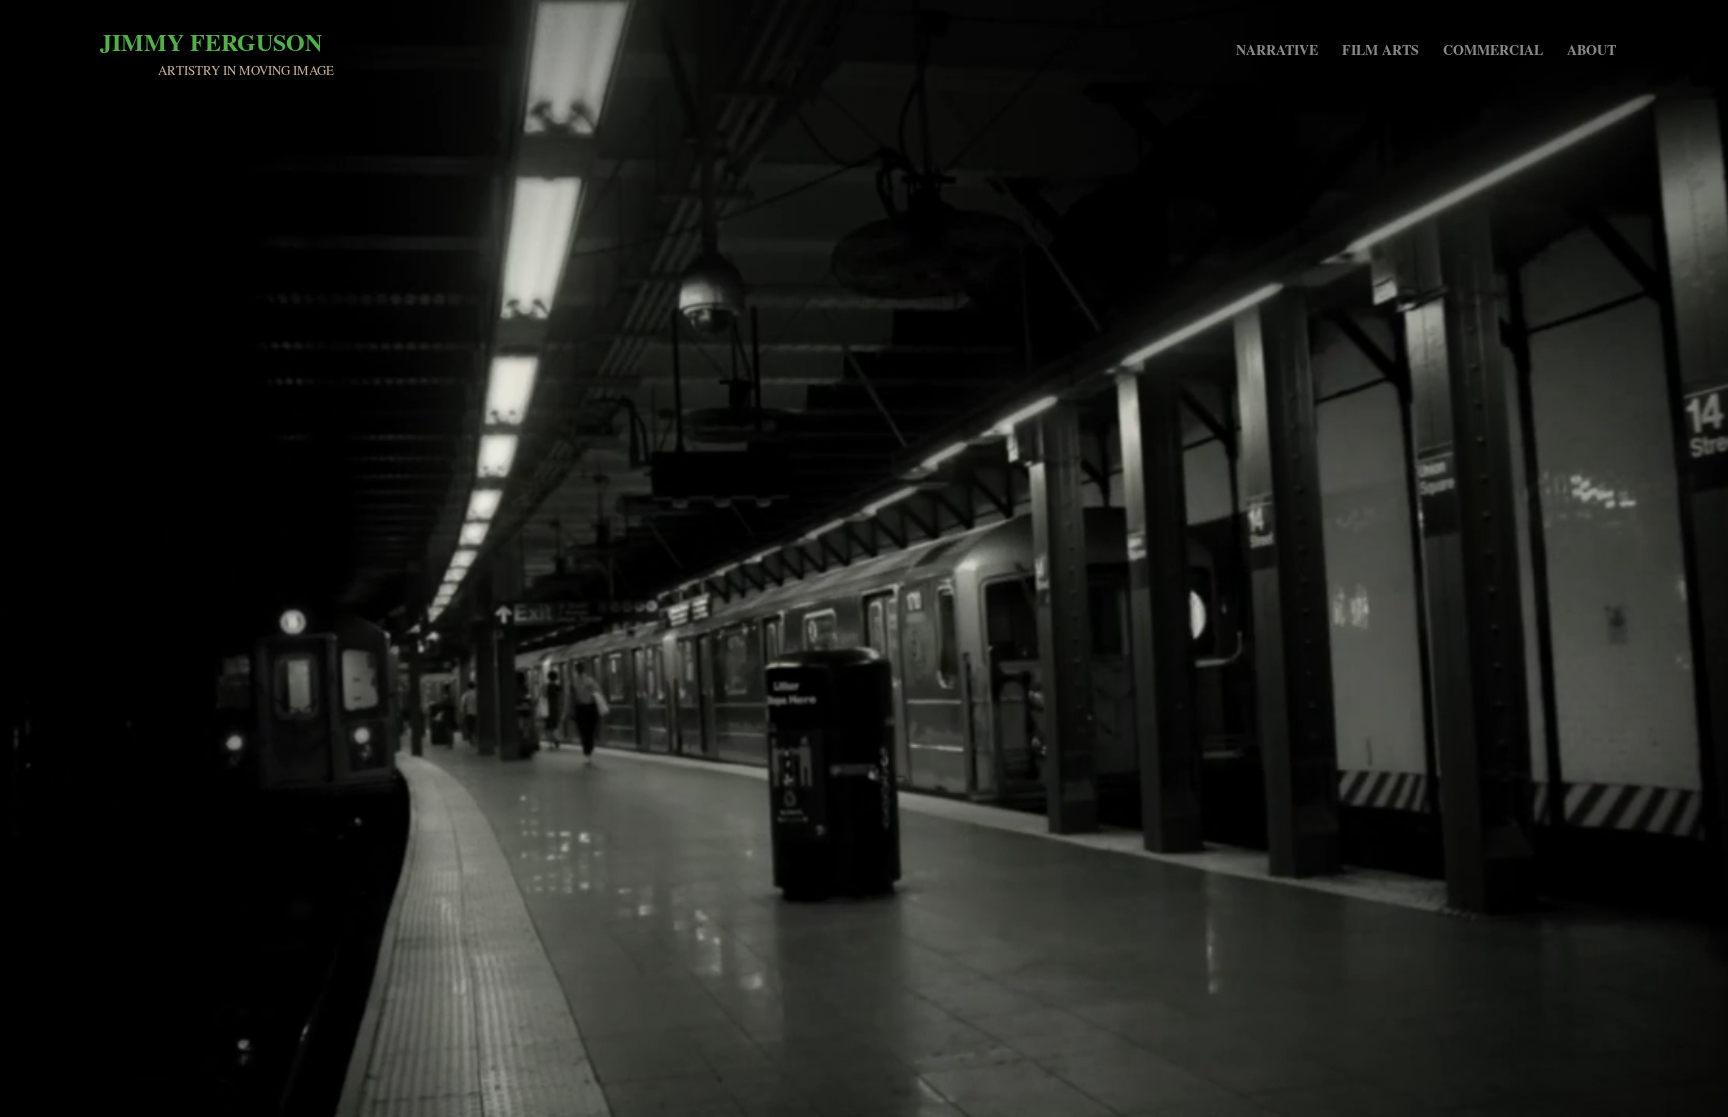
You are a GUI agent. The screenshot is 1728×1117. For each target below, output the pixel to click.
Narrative (1277, 49)
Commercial (1493, 49)
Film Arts (1380, 49)
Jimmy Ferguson (211, 41)
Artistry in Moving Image (246, 70)
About (1591, 49)
